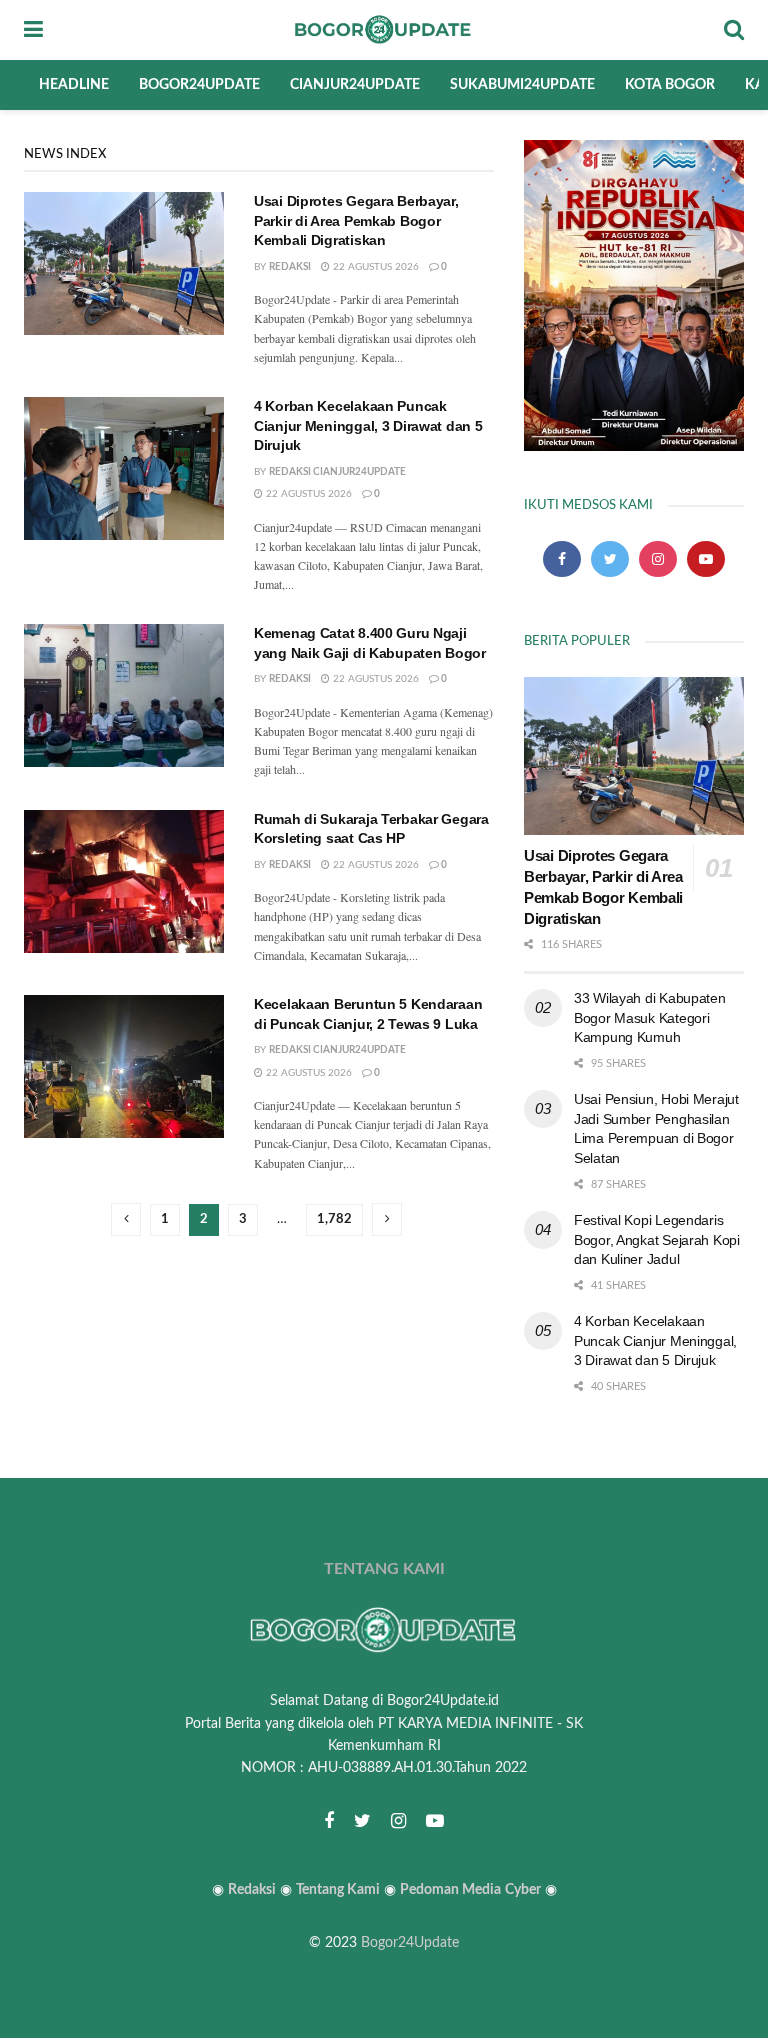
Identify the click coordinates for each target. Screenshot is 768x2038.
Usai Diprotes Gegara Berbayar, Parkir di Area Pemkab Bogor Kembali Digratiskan (356, 220)
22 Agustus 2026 (374, 267)
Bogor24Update (410, 1943)
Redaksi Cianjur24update (337, 472)
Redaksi (290, 267)
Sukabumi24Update (522, 85)
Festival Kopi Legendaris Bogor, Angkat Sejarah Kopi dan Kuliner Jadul (657, 1239)
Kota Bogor (670, 85)
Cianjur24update (355, 85)
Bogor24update (199, 85)
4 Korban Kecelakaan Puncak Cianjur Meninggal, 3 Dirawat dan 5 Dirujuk (368, 425)
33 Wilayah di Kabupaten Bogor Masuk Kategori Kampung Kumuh (650, 1017)
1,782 (334, 1219)
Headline (74, 85)
